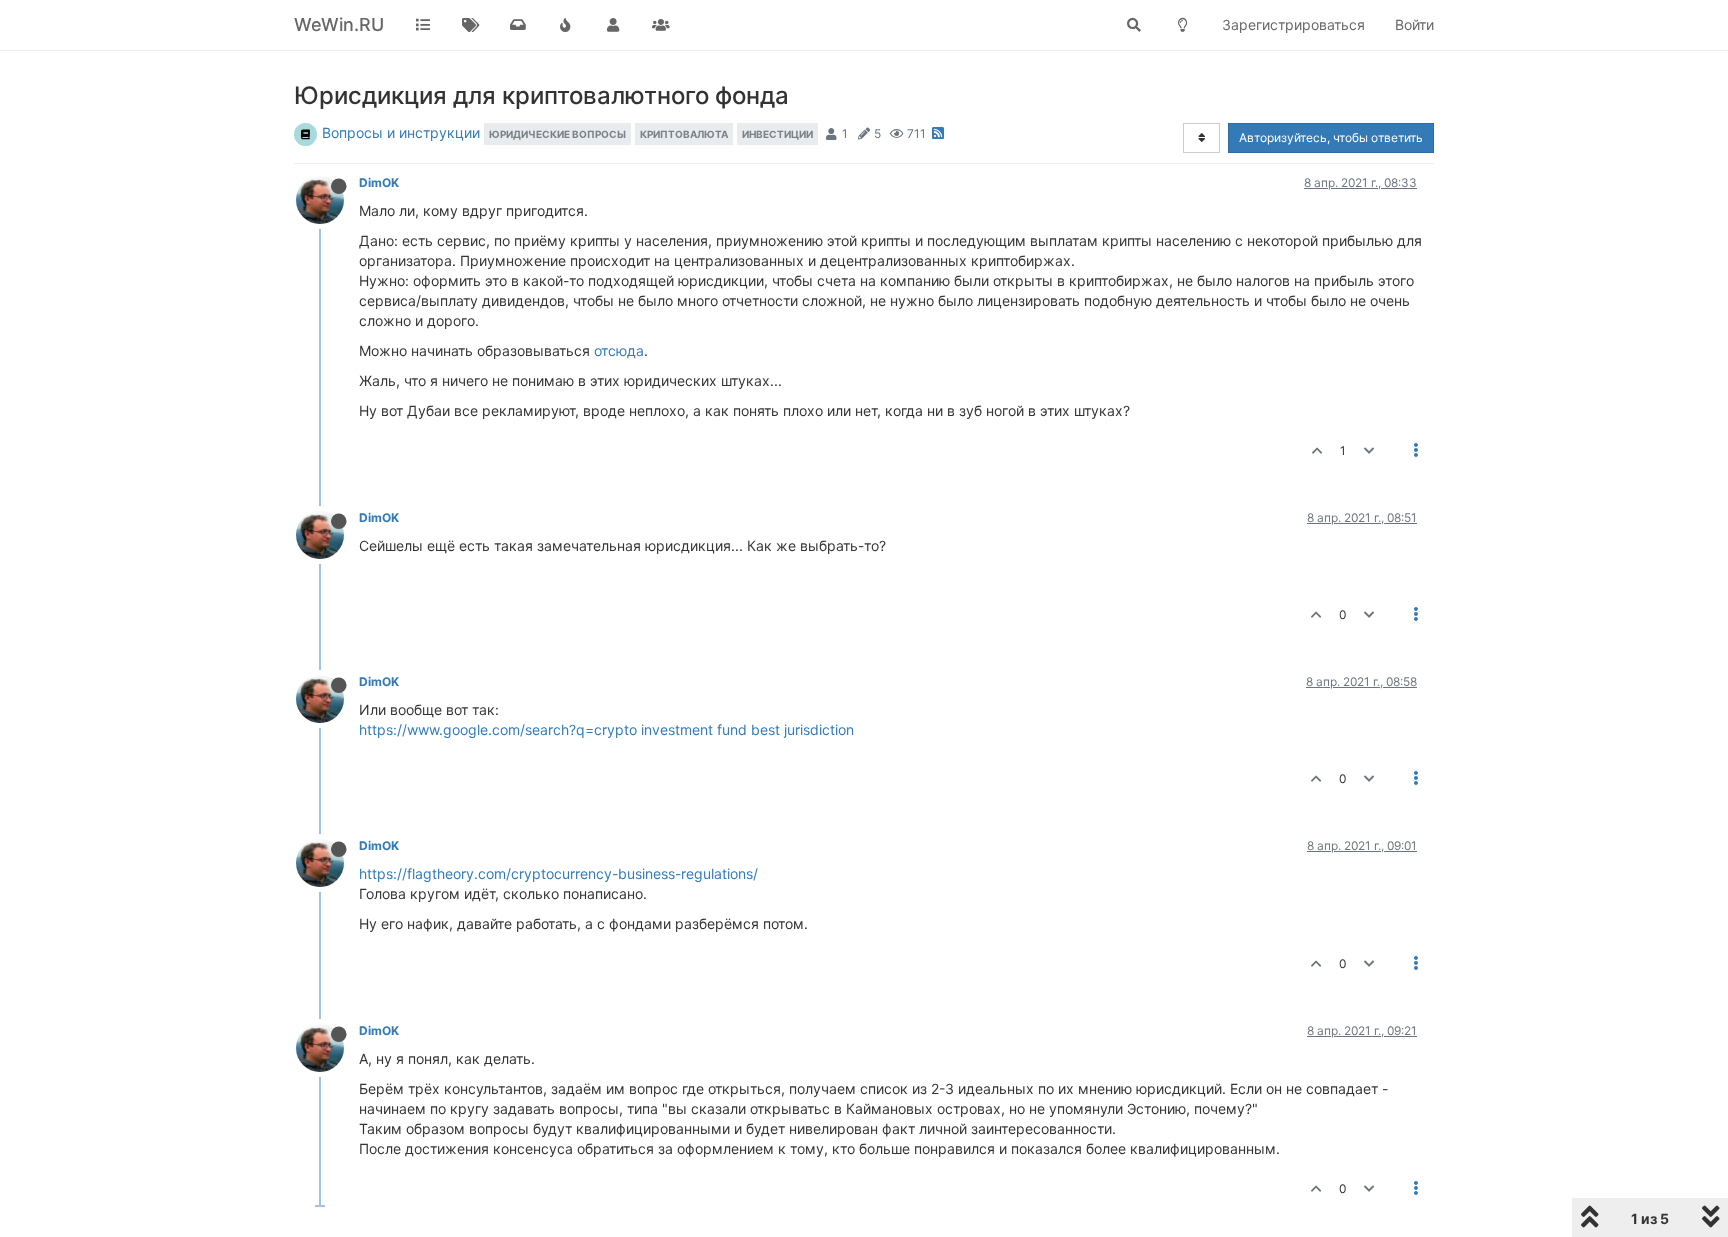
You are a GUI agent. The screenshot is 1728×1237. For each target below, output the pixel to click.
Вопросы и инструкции (401, 132)
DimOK (379, 182)
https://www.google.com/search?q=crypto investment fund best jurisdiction (606, 729)
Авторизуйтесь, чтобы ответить (1331, 137)
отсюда (619, 350)
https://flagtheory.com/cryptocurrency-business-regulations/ (558, 873)
